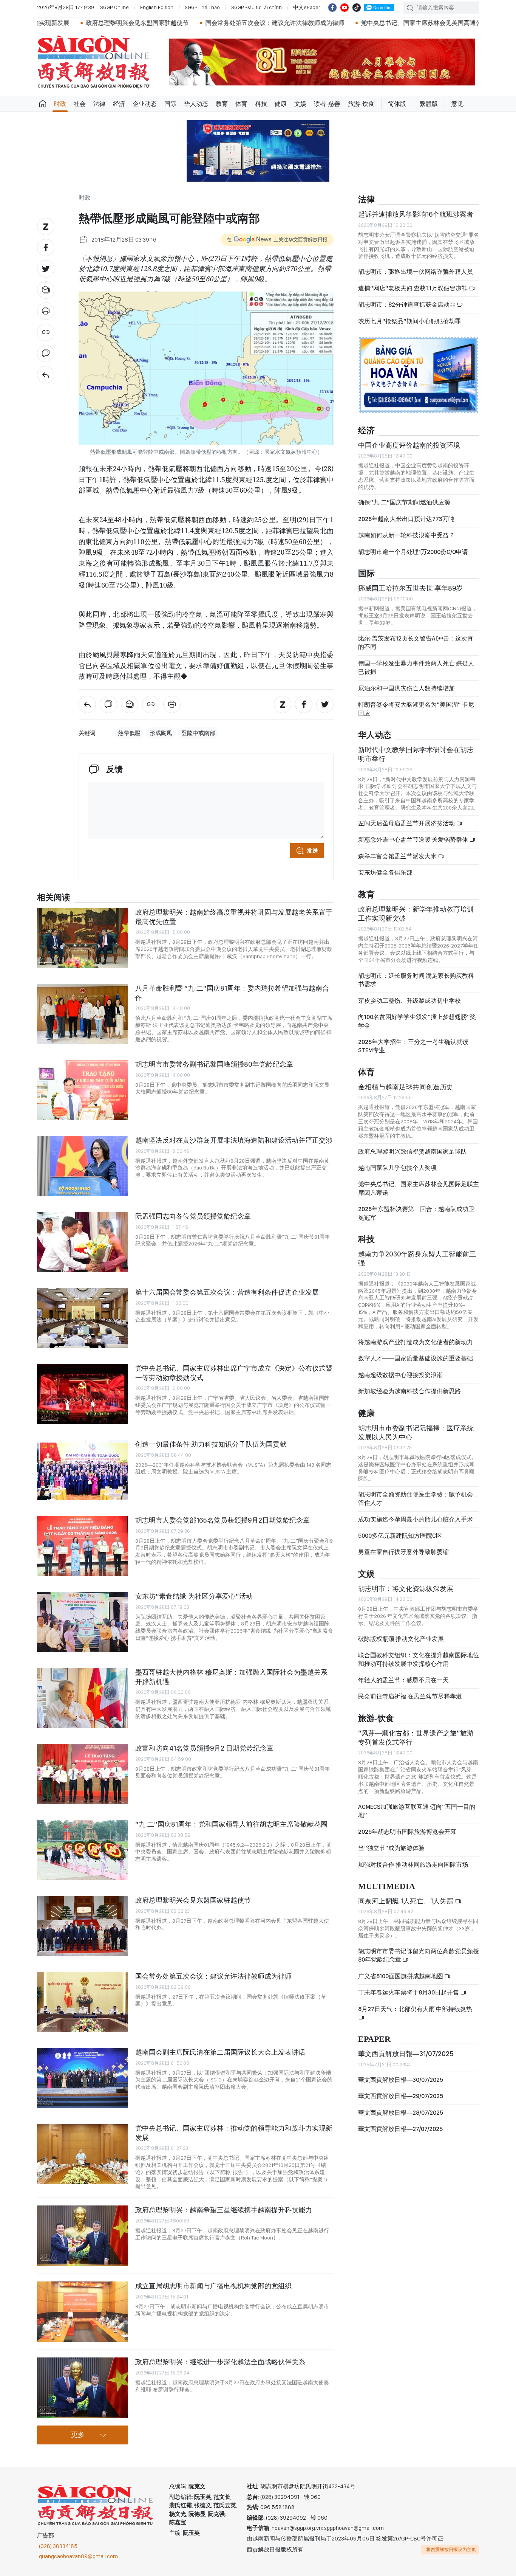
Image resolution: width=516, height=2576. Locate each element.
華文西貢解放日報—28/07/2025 (401, 2113)
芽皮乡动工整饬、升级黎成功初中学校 (409, 1001)
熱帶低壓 (129, 733)
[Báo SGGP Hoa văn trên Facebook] (332, 8)
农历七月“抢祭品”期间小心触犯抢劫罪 (409, 321)
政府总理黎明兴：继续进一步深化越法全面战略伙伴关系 (220, 2362)
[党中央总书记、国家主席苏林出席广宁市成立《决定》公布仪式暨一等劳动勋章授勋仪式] (82, 1394)
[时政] (46, 375)
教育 (222, 104)
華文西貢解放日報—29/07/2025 (401, 2096)
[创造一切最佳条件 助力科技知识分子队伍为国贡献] (82, 1470)
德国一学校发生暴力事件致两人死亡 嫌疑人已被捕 (416, 668)
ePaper (374, 2039)
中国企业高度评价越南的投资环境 (409, 445)
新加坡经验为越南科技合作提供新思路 (409, 1391)
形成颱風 (161, 733)
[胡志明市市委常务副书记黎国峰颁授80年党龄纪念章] (82, 1090)
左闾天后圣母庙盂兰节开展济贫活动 (407, 823)
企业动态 (145, 104)
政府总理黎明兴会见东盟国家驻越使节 (193, 1900)
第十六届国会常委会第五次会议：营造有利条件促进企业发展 (227, 1292)
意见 (457, 104)
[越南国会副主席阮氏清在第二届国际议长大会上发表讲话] (82, 2078)
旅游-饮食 (361, 104)
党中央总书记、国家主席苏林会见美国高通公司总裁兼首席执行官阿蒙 (371, 23)
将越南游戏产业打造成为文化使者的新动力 (416, 1342)
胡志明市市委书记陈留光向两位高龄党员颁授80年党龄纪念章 (419, 1955)
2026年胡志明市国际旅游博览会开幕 (407, 1832)
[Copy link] (46, 332)
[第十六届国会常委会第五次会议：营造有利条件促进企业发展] (82, 1318)
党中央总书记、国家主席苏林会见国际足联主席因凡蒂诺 (419, 1188)
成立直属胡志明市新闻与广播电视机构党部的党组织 (213, 2286)
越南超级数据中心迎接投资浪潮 (400, 1375)
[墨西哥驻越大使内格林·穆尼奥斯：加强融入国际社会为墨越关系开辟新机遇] (82, 1698)
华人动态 (196, 104)
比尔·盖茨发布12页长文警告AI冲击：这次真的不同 (416, 643)
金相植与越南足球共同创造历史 (406, 1087)
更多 (78, 2435)
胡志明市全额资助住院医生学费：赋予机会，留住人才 (419, 1499)
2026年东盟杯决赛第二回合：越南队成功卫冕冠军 (416, 1213)
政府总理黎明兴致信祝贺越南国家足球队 (412, 1152)
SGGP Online (114, 7)
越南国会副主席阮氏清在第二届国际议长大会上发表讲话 (220, 2052)
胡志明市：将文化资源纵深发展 (406, 1589)
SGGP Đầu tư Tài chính (256, 7)
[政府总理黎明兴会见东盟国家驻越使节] (82, 1926)
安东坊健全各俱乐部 (385, 872)
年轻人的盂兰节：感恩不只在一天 (403, 1680)
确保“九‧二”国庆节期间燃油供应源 (404, 502)
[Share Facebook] (46, 248)
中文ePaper (307, 7)
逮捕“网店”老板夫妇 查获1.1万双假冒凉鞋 (413, 288)
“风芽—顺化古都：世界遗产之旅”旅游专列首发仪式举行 (416, 1738)
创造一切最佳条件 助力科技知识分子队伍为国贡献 (211, 1444)
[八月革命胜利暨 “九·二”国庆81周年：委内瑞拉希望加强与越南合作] (82, 1014)
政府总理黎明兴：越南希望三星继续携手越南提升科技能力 (224, 2210)
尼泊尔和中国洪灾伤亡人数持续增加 (406, 688)
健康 (281, 104)
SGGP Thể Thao (202, 7)
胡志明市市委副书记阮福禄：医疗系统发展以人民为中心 (416, 1432)
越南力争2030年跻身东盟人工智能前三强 (417, 1259)
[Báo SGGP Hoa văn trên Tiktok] (357, 8)
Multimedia (387, 1887)
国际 (170, 104)
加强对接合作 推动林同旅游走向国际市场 (413, 1865)
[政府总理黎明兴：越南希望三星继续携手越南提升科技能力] (82, 2236)
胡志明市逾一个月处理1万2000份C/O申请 (413, 552)
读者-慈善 (327, 104)
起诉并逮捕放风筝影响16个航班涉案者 (416, 214)
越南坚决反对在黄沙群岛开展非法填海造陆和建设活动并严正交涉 (234, 1140)
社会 (80, 104)
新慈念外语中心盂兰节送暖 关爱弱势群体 (414, 840)
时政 (60, 104)
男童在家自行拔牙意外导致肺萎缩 (403, 1552)
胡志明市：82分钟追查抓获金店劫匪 (407, 305)
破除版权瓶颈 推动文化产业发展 (401, 1639)
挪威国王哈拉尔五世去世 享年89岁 (410, 588)
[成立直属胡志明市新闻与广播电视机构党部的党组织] (82, 2312)
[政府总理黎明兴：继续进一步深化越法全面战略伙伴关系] (82, 2388)
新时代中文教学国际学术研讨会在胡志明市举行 (416, 754)
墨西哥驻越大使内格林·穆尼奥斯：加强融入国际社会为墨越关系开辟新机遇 (231, 1677)
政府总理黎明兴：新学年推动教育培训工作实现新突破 (416, 914)
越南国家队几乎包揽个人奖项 (397, 1168)
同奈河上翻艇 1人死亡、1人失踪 (406, 1901)
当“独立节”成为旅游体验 (391, 1848)
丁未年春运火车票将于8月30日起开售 (409, 1992)
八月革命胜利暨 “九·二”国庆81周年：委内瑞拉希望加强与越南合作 (232, 993)
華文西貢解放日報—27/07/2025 (400, 2129)
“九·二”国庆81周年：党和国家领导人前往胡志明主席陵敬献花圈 (231, 1824)
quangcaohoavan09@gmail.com (78, 2556)
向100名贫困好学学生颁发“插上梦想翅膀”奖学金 (417, 1021)
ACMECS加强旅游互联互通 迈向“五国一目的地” (417, 1811)
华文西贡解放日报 (94, 62)
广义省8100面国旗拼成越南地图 (401, 1976)
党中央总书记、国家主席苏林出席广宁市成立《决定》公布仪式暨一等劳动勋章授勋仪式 (234, 1373)
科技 (261, 104)
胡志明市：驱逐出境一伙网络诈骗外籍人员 (416, 272)
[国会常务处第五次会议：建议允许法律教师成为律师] (82, 2002)
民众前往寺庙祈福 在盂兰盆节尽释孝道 (411, 1696)
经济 (119, 104)
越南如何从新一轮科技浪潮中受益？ (406, 535)
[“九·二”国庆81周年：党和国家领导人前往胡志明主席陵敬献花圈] (82, 1850)
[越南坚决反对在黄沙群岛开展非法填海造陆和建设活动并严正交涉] (82, 1166)
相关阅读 (54, 898)
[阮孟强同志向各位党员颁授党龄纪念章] (82, 1242)
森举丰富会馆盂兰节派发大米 (398, 856)
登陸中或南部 (198, 733)
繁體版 (429, 104)
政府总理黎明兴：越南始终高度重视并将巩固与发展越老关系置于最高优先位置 (234, 917)
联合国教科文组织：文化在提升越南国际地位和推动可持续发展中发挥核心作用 (419, 1659)
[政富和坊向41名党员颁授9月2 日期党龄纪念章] (82, 1774)
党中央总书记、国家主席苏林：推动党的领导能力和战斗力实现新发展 (234, 2133)
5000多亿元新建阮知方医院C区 (400, 1536)
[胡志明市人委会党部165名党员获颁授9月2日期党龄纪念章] (82, 1546)
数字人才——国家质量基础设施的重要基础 (416, 1358)
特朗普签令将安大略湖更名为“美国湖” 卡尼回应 (416, 709)
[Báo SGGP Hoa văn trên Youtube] (345, 8)
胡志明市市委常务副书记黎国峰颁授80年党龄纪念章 (214, 1064)
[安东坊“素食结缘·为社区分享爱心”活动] (82, 1622)
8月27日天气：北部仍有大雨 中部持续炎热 (415, 2009)
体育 (241, 104)
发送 (312, 851)
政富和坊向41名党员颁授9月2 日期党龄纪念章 (204, 1748)
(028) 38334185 (58, 2546)
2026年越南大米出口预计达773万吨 (406, 519)
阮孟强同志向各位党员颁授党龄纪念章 (193, 1216)
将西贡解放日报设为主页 (451, 2550)
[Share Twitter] (46, 269)
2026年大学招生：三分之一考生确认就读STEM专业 (413, 1046)
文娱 (300, 104)
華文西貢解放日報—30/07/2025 (401, 2080)
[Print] (46, 311)
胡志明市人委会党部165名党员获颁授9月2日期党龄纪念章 (222, 1520)
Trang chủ (43, 104)
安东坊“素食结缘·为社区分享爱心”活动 (194, 1596)
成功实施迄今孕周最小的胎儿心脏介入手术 (416, 1519)
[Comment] (46, 354)
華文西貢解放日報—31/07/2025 (406, 2054)
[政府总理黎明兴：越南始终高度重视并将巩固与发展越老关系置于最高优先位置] (82, 938)
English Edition (157, 7)
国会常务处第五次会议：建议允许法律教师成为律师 (191, 23)
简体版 (397, 104)
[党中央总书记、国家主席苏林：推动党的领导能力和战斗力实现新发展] (82, 2154)
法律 (99, 104)
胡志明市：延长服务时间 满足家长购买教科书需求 (416, 980)
